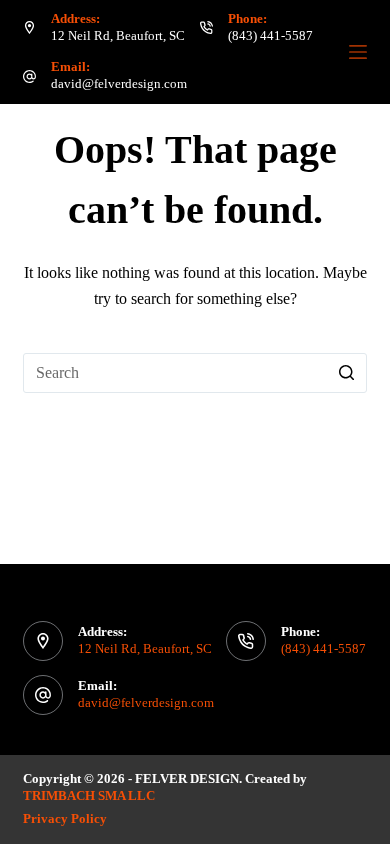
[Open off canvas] (358, 52)
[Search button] (347, 373)
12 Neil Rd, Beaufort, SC (118, 35)
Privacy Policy (65, 818)
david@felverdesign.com (119, 83)
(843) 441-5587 (270, 35)
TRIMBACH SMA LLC (90, 795)
